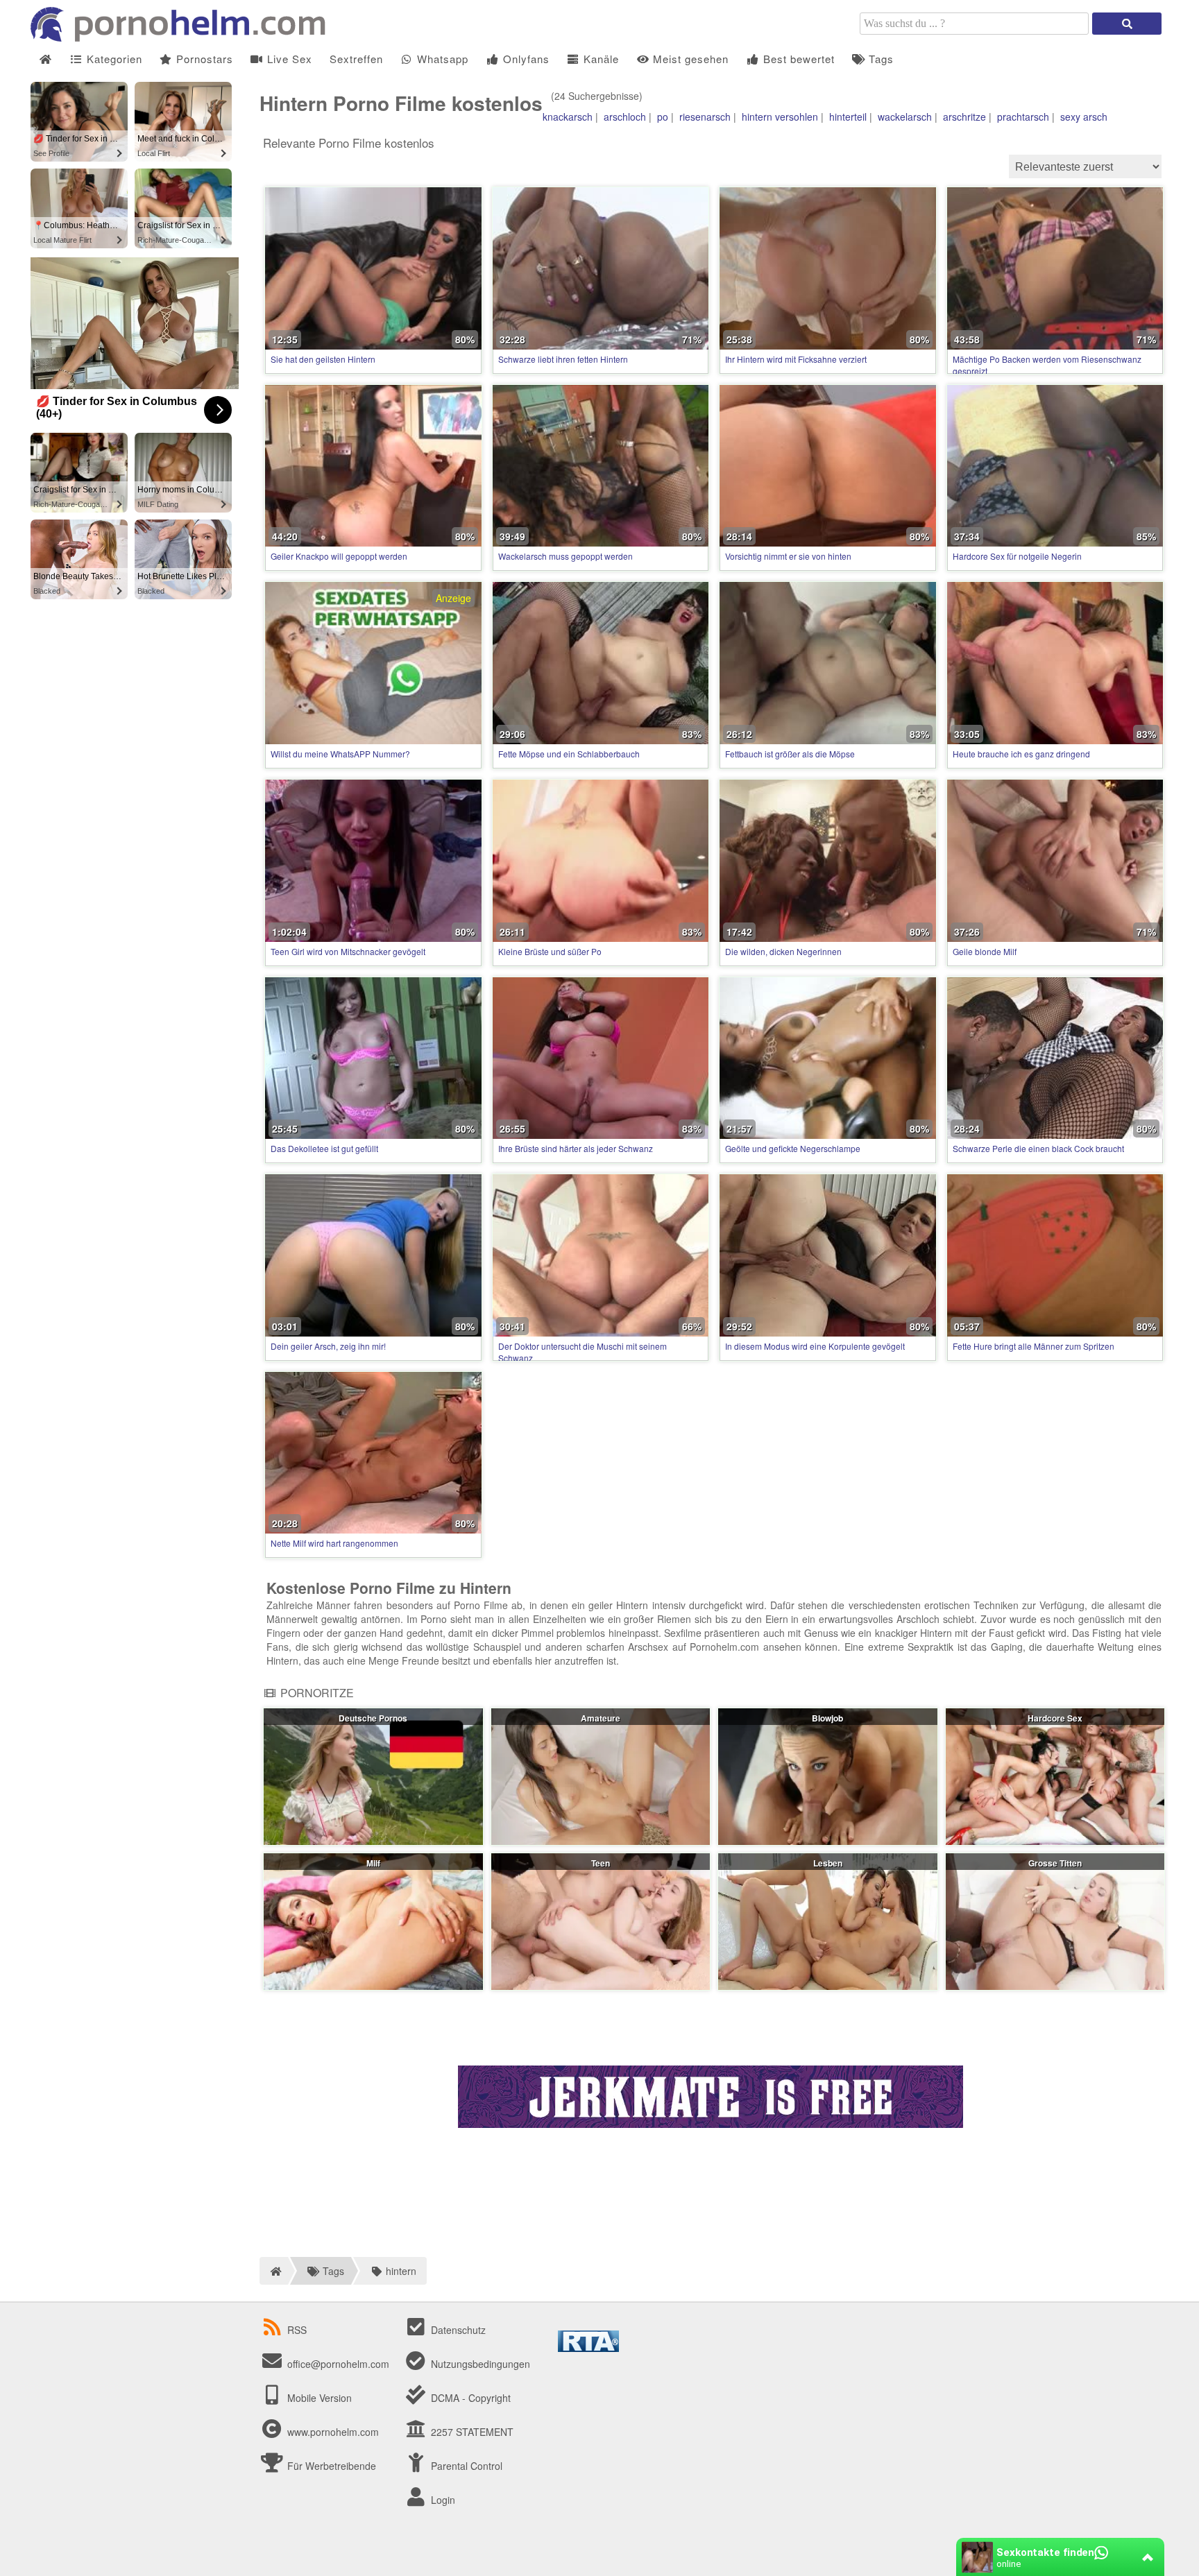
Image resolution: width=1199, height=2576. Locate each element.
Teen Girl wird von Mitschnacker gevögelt (348, 951)
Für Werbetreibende (330, 2466)
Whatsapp (441, 59)
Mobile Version (318, 2398)
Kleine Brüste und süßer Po (550, 951)
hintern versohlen (780, 117)
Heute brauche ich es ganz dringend (1021, 754)
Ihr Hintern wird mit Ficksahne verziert (796, 359)
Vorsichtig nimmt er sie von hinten (788, 556)
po (663, 117)
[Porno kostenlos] (183, 37)
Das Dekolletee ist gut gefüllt (324, 1148)
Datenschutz (457, 2330)
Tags (879, 59)
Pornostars (203, 59)
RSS (297, 2330)
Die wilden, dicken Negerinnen (783, 951)
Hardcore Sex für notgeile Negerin (1017, 556)
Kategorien (113, 59)
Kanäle (599, 59)
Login (442, 2500)
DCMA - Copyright (469, 2398)
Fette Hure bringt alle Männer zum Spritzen (1034, 1346)
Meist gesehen (689, 59)
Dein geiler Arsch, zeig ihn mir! (328, 1346)
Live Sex (288, 59)
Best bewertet (797, 59)
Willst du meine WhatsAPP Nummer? (340, 754)
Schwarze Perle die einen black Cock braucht (1038, 1148)
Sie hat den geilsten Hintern (323, 359)
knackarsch (568, 117)
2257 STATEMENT (471, 2432)
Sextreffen (356, 59)
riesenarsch (705, 117)
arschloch (625, 117)
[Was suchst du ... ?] (1127, 24)
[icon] (45, 59)
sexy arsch (1084, 117)
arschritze (964, 117)
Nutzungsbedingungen (479, 2364)
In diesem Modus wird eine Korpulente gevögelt (815, 1346)
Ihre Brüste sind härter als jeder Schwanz (576, 1148)
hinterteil (848, 117)
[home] (274, 2271)
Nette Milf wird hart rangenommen (334, 1543)
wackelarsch (905, 117)
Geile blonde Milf (985, 951)
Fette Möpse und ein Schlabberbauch (569, 754)
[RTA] (588, 2348)
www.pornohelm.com (333, 2432)
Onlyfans (525, 59)
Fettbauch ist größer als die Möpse (790, 754)
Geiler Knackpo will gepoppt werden (339, 556)
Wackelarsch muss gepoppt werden (566, 556)
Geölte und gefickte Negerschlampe (793, 1148)
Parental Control (465, 2466)
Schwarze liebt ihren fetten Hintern (563, 359)
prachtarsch (1023, 117)
